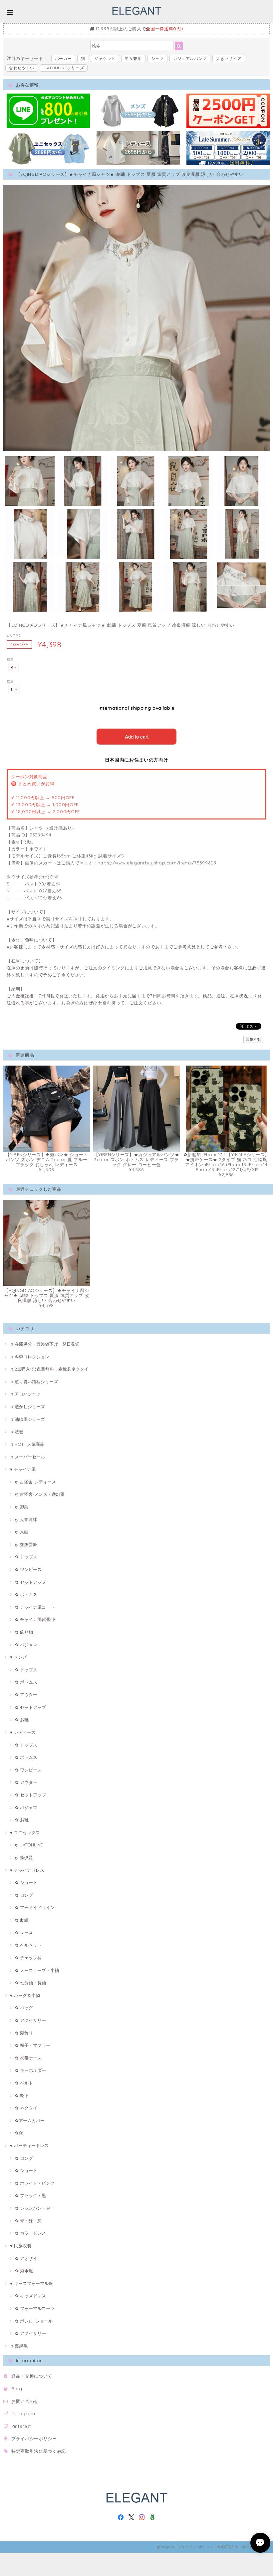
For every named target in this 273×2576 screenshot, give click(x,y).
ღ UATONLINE (29, 1845)
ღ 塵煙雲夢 (26, 1544)
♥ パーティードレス (29, 2145)
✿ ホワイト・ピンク (35, 2183)
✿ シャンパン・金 (33, 2208)
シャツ (157, 58)
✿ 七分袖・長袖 (30, 1983)
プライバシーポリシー (34, 2438)
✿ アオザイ (26, 2258)
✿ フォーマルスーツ (35, 2308)
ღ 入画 (22, 1532)
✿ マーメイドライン (35, 1907)
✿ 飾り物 (24, 1632)
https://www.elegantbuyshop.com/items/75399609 (157, 863)
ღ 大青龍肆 (26, 1519)
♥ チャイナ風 (23, 1469)
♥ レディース (23, 1732)
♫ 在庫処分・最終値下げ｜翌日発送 (45, 1344)
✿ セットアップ (30, 1582)
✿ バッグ (24, 2008)
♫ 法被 (17, 1432)
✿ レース (24, 1933)
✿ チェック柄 (28, 1958)
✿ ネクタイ (26, 2108)
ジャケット (105, 58)
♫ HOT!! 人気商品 (27, 1444)
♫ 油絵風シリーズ (27, 1419)
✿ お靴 (22, 1720)
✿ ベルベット (28, 1945)
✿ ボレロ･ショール (34, 2321)
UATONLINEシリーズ (64, 68)
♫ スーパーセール (27, 1457)
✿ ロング (24, 1895)
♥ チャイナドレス (27, 1870)
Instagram (23, 2414)
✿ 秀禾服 (24, 2271)
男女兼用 (133, 58)
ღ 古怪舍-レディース (35, 1482)
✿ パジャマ (26, 1645)
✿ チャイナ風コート (35, 1607)
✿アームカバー (30, 2120)
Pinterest (21, 2426)
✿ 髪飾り (24, 2033)
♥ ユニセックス (25, 1832)
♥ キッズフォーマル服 (31, 2283)
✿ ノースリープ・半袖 (37, 1970)
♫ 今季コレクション (30, 1357)
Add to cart (137, 736)
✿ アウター (26, 1695)
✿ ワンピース (28, 1569)
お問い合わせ (25, 2401)
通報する (253, 1039)
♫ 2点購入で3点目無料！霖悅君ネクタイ (49, 1369)
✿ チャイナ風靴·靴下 (35, 1619)
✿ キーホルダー (30, 2070)
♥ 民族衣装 (21, 2246)
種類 (10, 659)
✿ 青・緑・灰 (28, 2221)
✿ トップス (26, 1557)
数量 (10, 681)
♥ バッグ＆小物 (25, 1995)
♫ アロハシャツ (25, 1394)
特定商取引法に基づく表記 (39, 2451)
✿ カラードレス (30, 2233)
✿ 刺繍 (22, 1920)
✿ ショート (26, 1882)
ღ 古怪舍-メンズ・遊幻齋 (40, 1494)
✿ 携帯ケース (28, 2058)
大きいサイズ (229, 58)
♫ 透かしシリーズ (27, 1407)
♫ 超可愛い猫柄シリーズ (34, 1382)
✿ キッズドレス (30, 2296)
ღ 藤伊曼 (24, 1857)
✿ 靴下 (22, 2095)
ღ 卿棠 (22, 1507)
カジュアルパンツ (190, 58)
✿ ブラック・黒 (30, 2195)
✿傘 (19, 2133)
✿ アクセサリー (30, 2020)
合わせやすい (22, 68)
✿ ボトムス (26, 1594)
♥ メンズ (18, 1657)
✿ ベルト (24, 2083)
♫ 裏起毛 (19, 2346)
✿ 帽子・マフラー (33, 2045)
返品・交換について (32, 2376)
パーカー (63, 58)
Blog (17, 2389)
